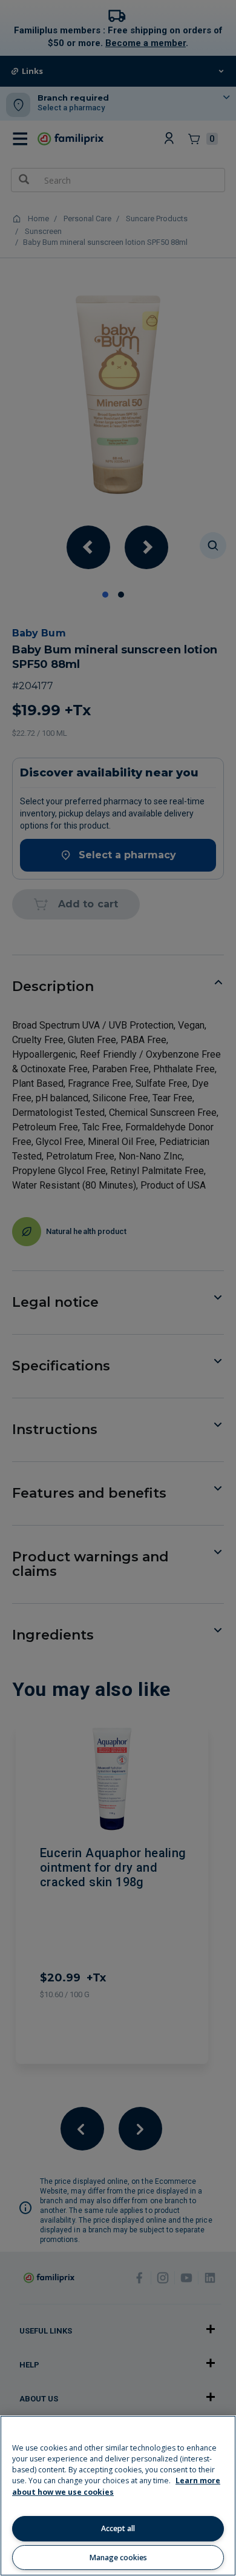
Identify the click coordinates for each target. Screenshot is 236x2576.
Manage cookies (118, 2558)
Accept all (118, 2528)
